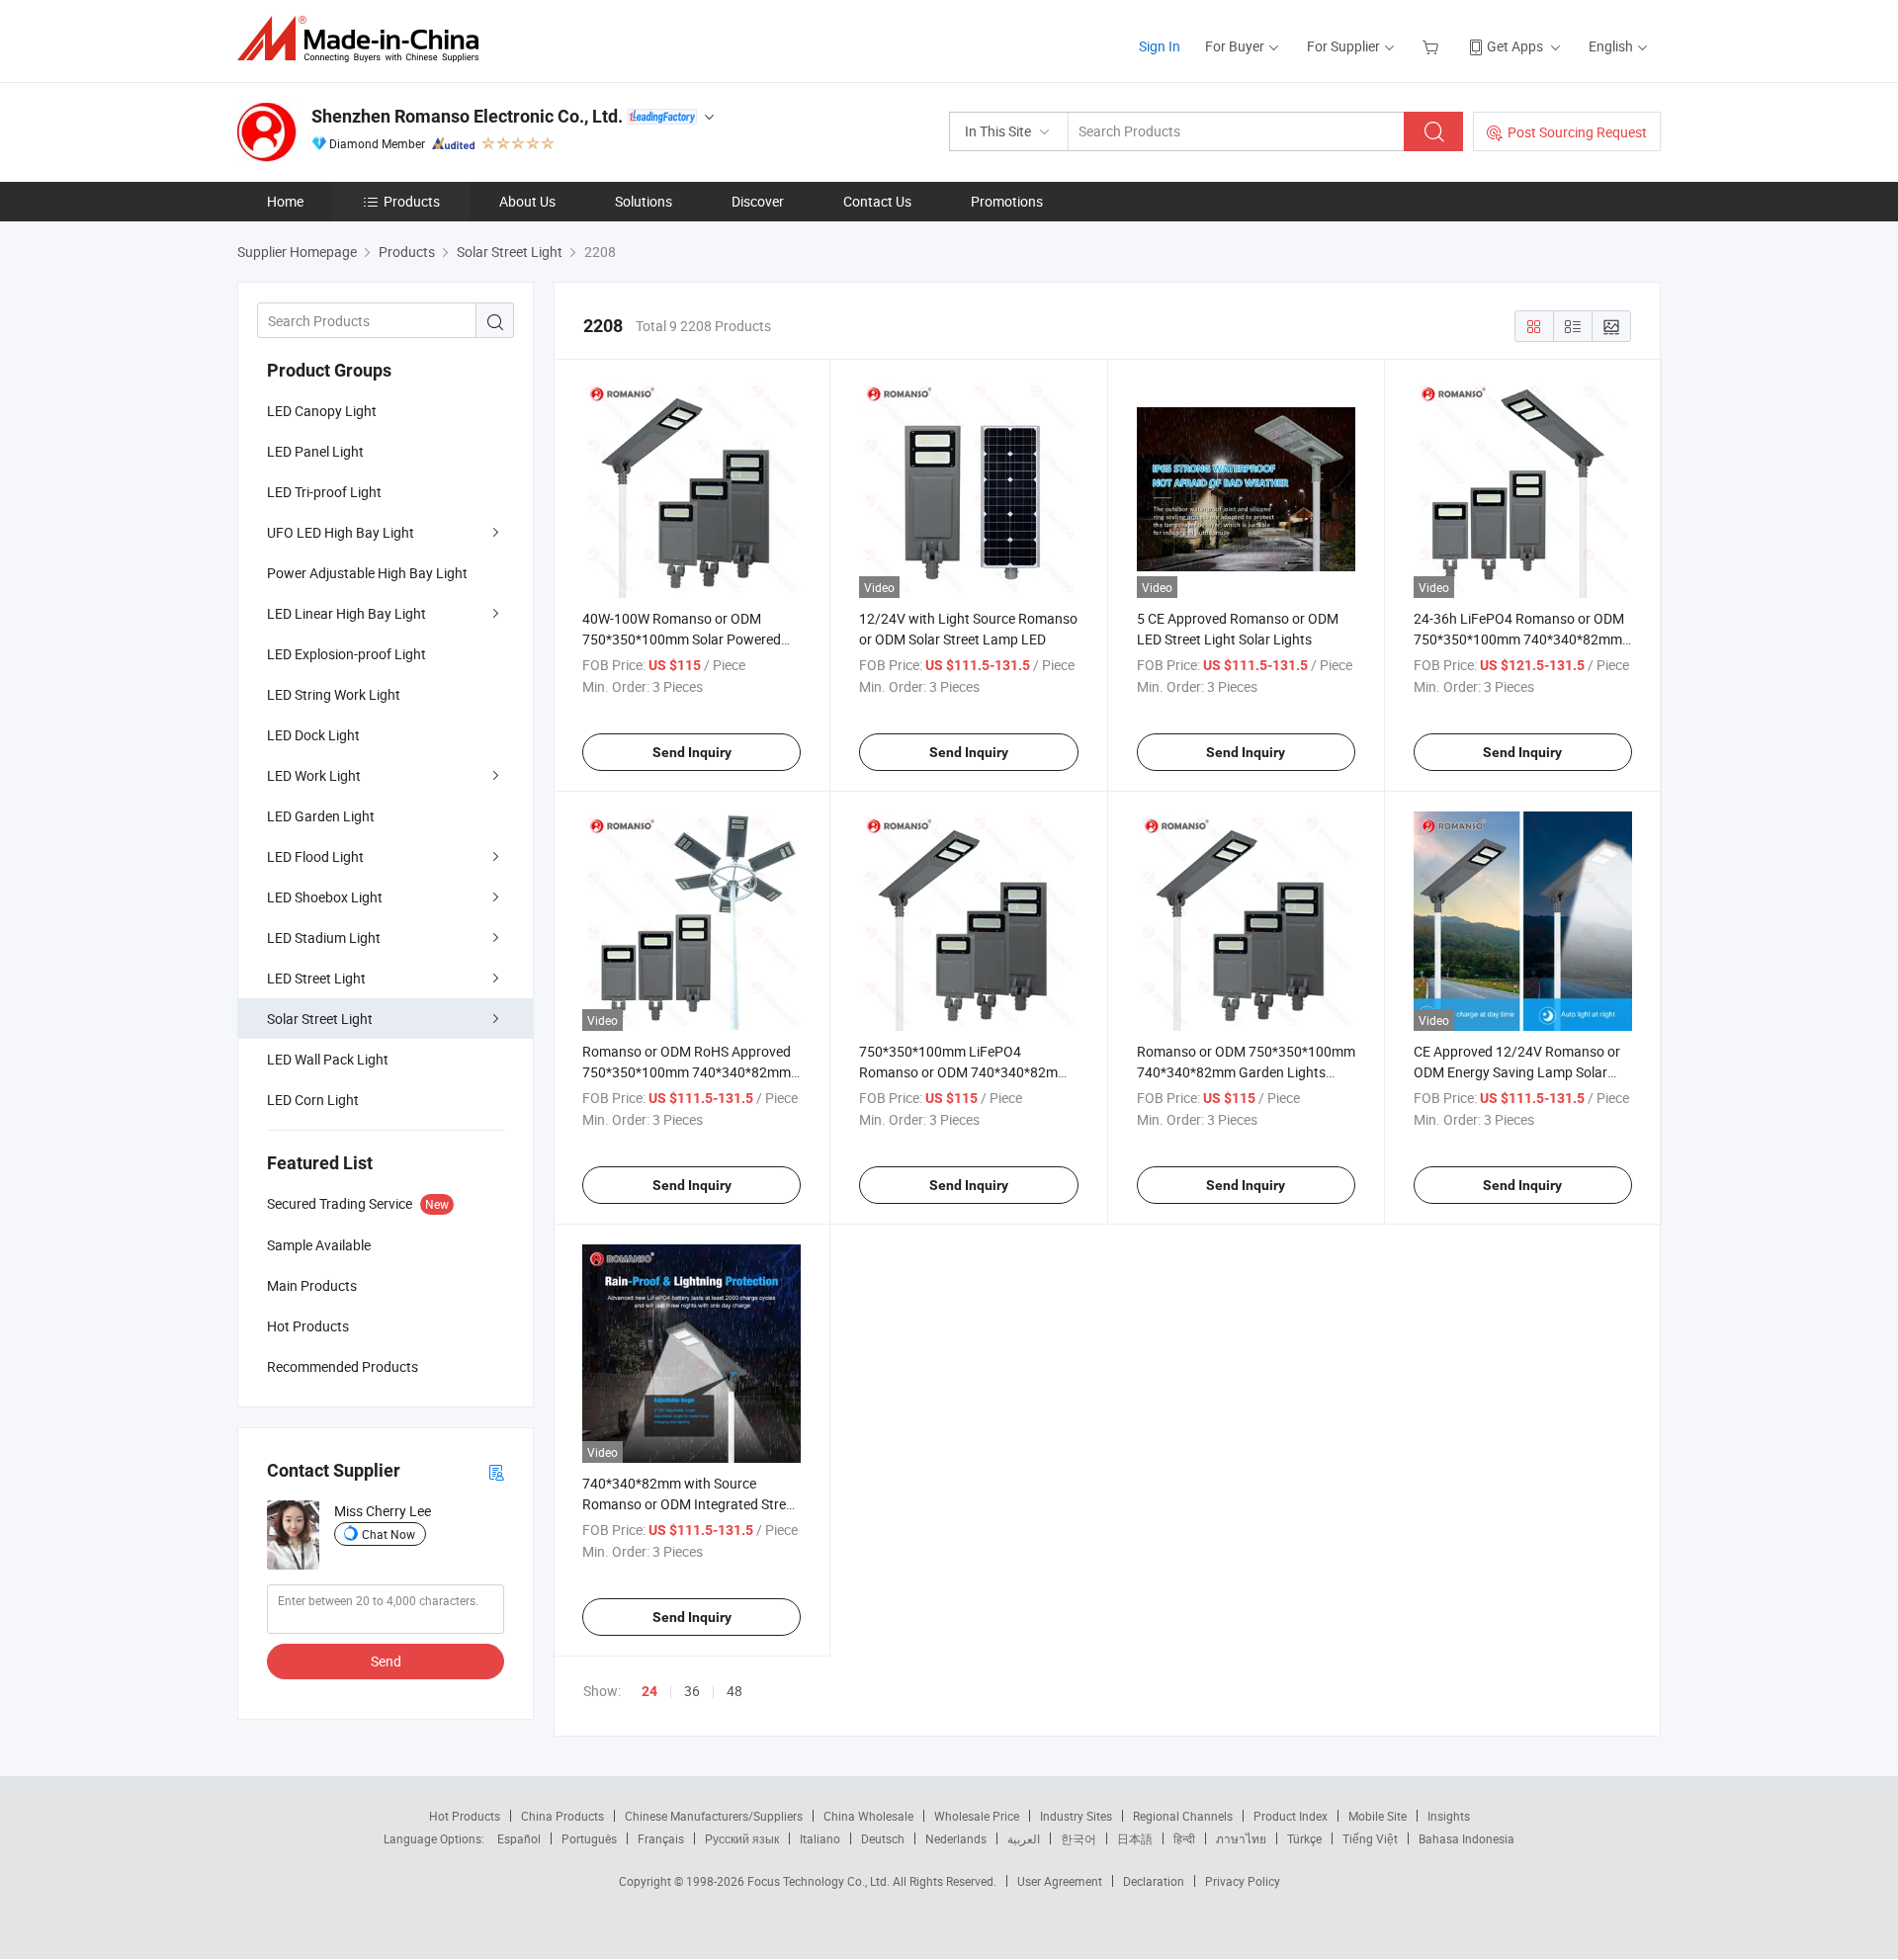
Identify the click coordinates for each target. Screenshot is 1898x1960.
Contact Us (877, 201)
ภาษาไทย (1241, 1838)
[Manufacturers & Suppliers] (364, 39)
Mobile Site (1378, 1816)
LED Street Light (316, 978)
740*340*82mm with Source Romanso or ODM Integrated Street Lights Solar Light (690, 1504)
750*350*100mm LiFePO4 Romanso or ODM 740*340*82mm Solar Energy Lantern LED (964, 1072)
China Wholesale (868, 1816)
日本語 (1135, 1838)
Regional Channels (1183, 1816)
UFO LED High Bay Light (341, 532)
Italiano (820, 1838)
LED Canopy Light (322, 411)
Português (589, 1838)
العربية (1024, 1838)
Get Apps (1515, 46)
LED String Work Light (334, 694)
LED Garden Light (321, 816)
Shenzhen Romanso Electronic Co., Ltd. (467, 116)
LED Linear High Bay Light (346, 613)
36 (692, 1691)
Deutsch (883, 1838)
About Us (527, 201)
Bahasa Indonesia (1467, 1838)
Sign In (1160, 46)
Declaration (1154, 1881)
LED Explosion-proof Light (346, 654)
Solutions (644, 201)
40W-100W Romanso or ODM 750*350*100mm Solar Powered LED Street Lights (682, 639)
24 (649, 1691)
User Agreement (1060, 1881)
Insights (1449, 1816)
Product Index (1291, 1816)
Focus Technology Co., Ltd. (820, 1881)
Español (519, 1838)
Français (661, 1838)
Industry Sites (1076, 1816)
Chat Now (388, 1534)
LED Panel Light (315, 451)
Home (285, 201)
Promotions (1007, 201)
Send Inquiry (692, 752)
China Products (562, 1816)
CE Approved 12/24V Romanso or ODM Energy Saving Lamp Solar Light (1517, 1072)
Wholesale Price (977, 1816)
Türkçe (1304, 1838)
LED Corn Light (313, 1100)
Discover (758, 201)
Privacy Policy (1243, 1881)
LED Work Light (314, 775)
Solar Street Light (320, 1019)
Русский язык (742, 1838)
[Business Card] (496, 1471)
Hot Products (465, 1816)
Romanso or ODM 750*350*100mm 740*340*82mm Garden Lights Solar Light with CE (1246, 1072)
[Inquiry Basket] (1433, 46)
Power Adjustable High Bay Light (367, 573)
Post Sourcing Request (1577, 132)
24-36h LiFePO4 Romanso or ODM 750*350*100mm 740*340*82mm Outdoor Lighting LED (1519, 639)
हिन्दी (1184, 1838)
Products (412, 201)
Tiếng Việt (1370, 1838)
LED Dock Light (313, 735)
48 (734, 1691)
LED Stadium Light (324, 937)
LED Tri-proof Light (324, 492)
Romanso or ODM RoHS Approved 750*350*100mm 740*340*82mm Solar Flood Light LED (687, 1072)
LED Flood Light (315, 856)
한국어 (1078, 1838)
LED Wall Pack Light (328, 1059)
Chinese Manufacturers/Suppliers (714, 1816)
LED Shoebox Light (325, 897)
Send (386, 1661)
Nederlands (956, 1838)
